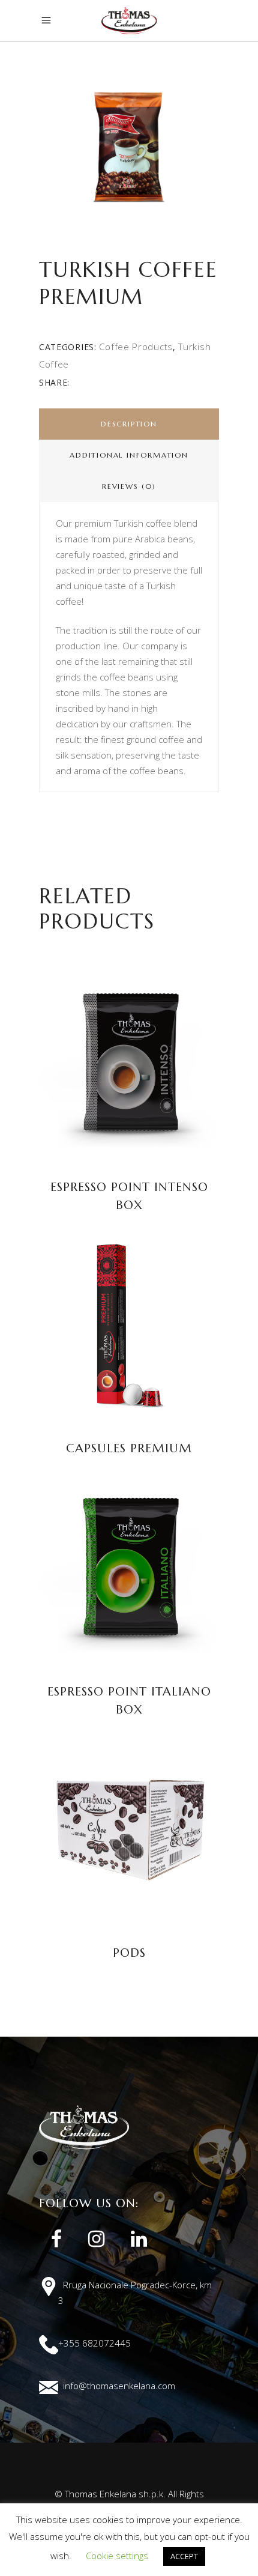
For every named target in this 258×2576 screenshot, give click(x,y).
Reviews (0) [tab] (129, 486)
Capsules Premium (129, 1448)
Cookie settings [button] (117, 2556)
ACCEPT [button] (184, 2556)
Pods (129, 1953)
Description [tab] (129, 424)
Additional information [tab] (129, 455)
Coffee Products (136, 347)
